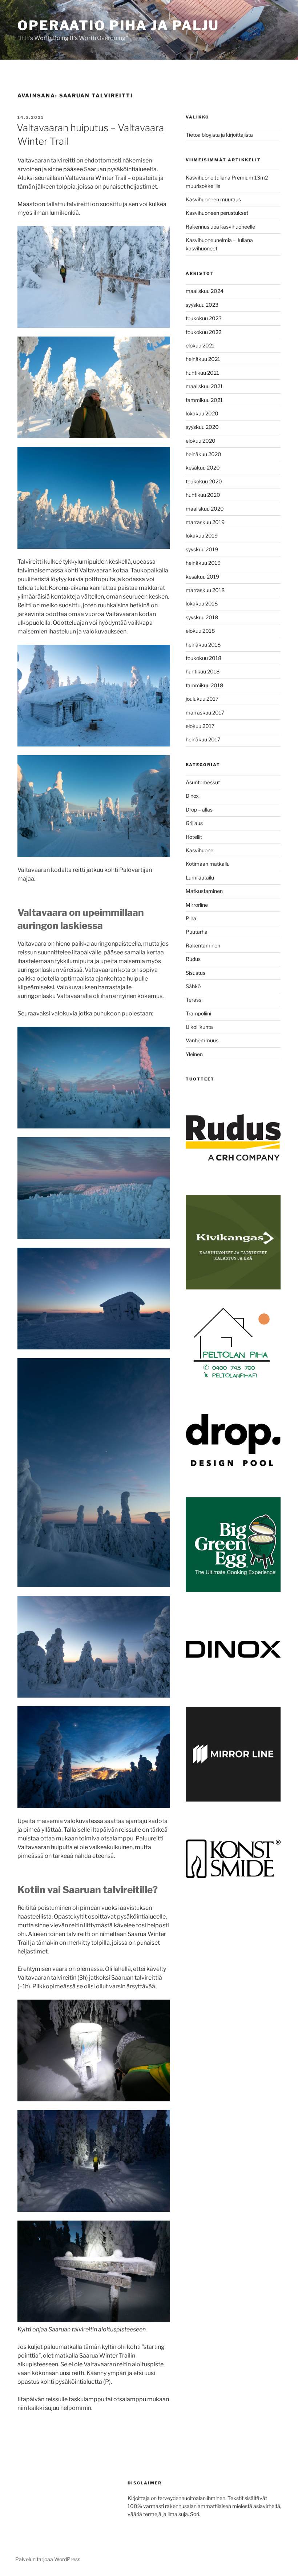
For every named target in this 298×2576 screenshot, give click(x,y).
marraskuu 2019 (205, 522)
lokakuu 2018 (202, 603)
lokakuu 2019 (202, 536)
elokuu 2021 (200, 345)
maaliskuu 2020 (205, 509)
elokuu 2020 (201, 441)
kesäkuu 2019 (202, 577)
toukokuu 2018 (204, 658)
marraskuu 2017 (205, 713)
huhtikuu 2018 (203, 671)
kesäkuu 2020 (203, 468)
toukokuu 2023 (204, 318)
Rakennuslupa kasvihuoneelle (220, 227)
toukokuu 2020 (204, 481)
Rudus (193, 959)
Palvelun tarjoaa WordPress (48, 2559)
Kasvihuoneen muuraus (213, 199)
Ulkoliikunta (199, 1027)
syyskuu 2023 (202, 305)
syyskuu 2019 (202, 549)
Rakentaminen (203, 945)
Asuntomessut (203, 782)
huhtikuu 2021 (202, 373)
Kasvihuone (200, 850)
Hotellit (194, 837)
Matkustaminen (204, 891)
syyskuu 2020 (202, 427)
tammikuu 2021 (204, 400)
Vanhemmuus (202, 1040)
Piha (191, 918)
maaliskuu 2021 (204, 386)
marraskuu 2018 (205, 590)
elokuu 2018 (200, 631)
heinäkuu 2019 (203, 563)
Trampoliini (198, 1013)
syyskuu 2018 (202, 617)
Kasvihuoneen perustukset (217, 213)
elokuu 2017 (200, 726)
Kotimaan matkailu (208, 864)
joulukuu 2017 (202, 699)
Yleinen (194, 1054)
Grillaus (194, 823)
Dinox (192, 796)
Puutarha (197, 932)
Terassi (194, 1000)
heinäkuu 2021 (203, 359)
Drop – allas (199, 810)
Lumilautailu (200, 878)
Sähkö (193, 986)
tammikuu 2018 (204, 685)
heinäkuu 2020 (204, 454)
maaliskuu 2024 (205, 291)
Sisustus (196, 973)
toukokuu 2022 (204, 332)
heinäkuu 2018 (203, 645)
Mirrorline (197, 905)
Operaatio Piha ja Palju (118, 25)
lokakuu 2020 (202, 413)
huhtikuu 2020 (203, 495)
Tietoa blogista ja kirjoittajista (219, 135)
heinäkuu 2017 (203, 739)
